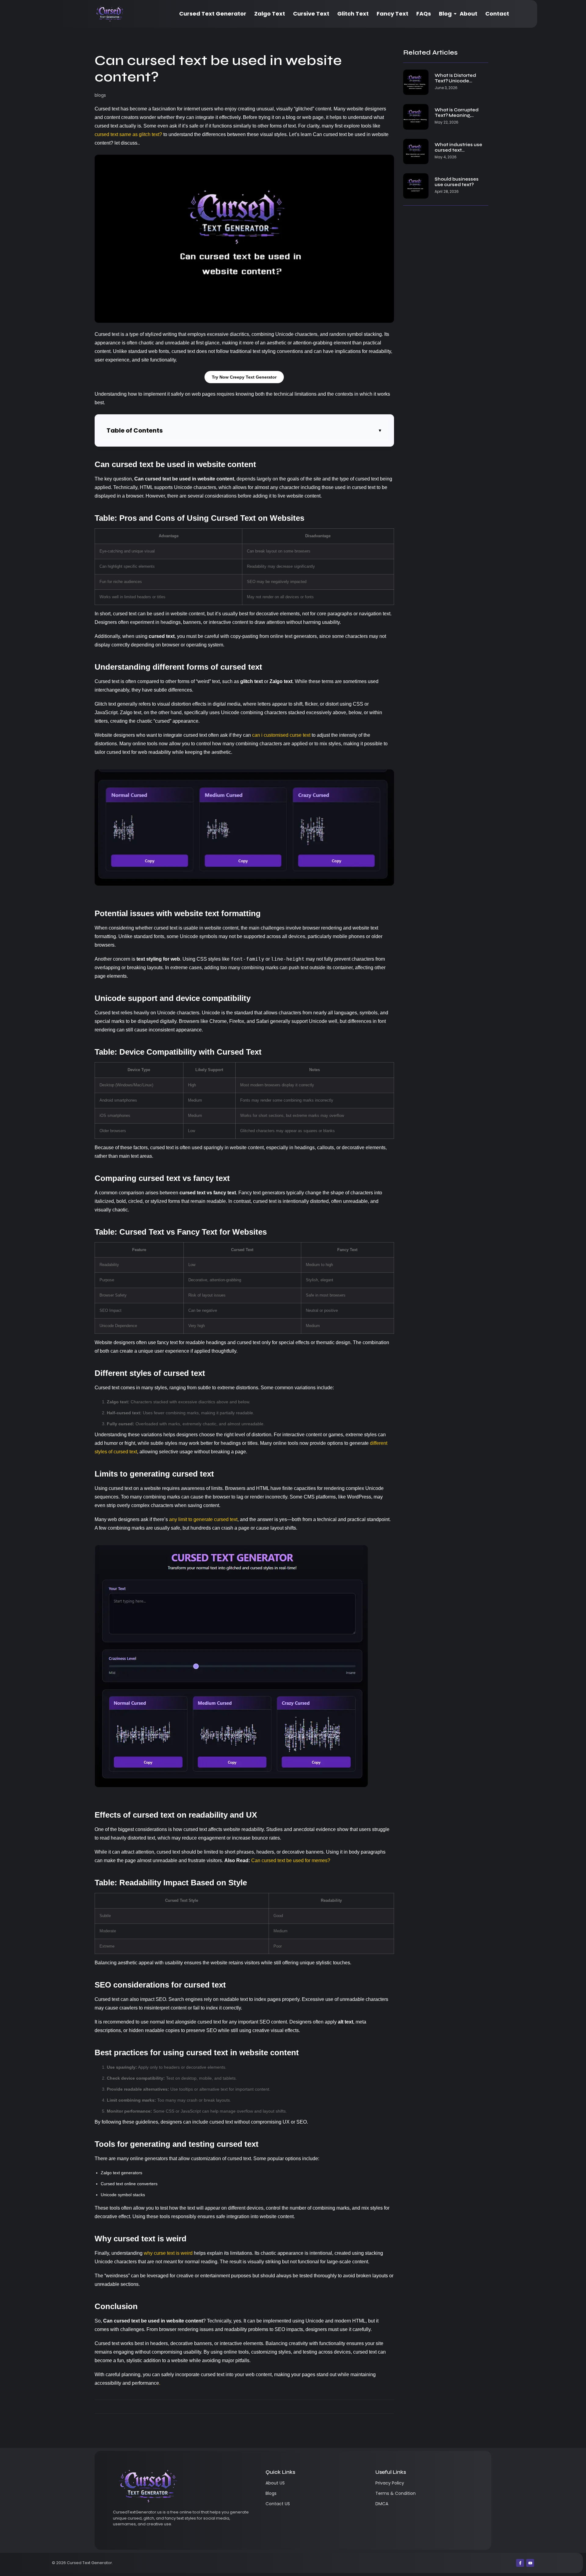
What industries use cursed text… (458, 147)
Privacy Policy (390, 2483)
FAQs (424, 14)
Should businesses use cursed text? (457, 182)
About (468, 14)
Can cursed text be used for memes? (291, 1860)
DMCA (382, 2504)
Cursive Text (311, 14)
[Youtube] (530, 2563)
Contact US (278, 2504)
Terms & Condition (396, 2493)
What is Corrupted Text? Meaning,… (457, 113)
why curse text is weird (168, 2253)
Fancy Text (392, 14)
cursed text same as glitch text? (128, 134)
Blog (445, 14)
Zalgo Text (270, 14)
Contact (497, 14)
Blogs (271, 2493)
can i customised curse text (281, 735)
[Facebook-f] (520, 2563)
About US (275, 2483)
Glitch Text (353, 14)
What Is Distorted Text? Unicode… (455, 78)
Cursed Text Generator (213, 14)
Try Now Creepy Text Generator (244, 377)
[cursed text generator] (110, 14)
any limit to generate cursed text (203, 1519)
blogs (100, 95)
